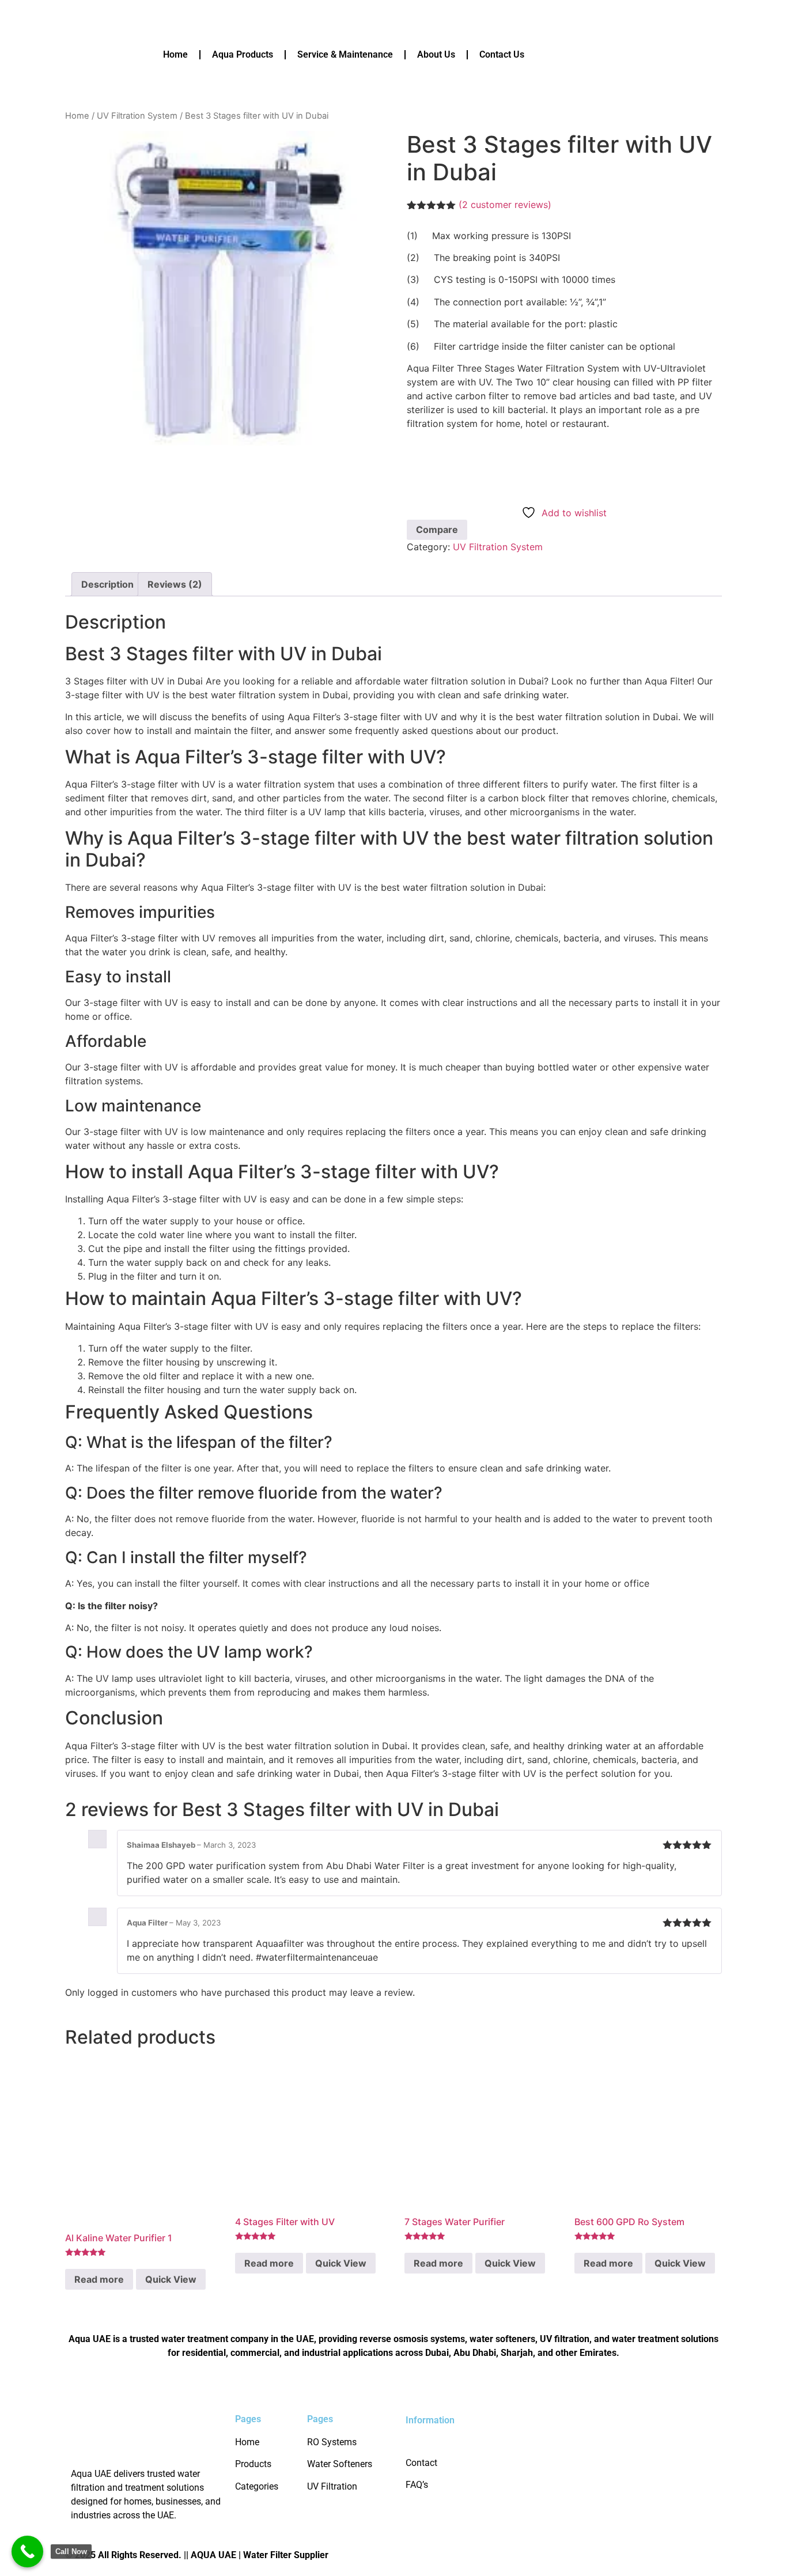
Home (175, 54)
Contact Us (502, 54)
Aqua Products (243, 54)
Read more (99, 2279)
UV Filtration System (137, 116)
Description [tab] (107, 584)
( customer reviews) (505, 205)
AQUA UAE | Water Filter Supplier (260, 2555)
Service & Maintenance (345, 54)
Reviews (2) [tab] (175, 584)
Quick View (171, 2279)
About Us (436, 54)
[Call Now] (27, 2552)
